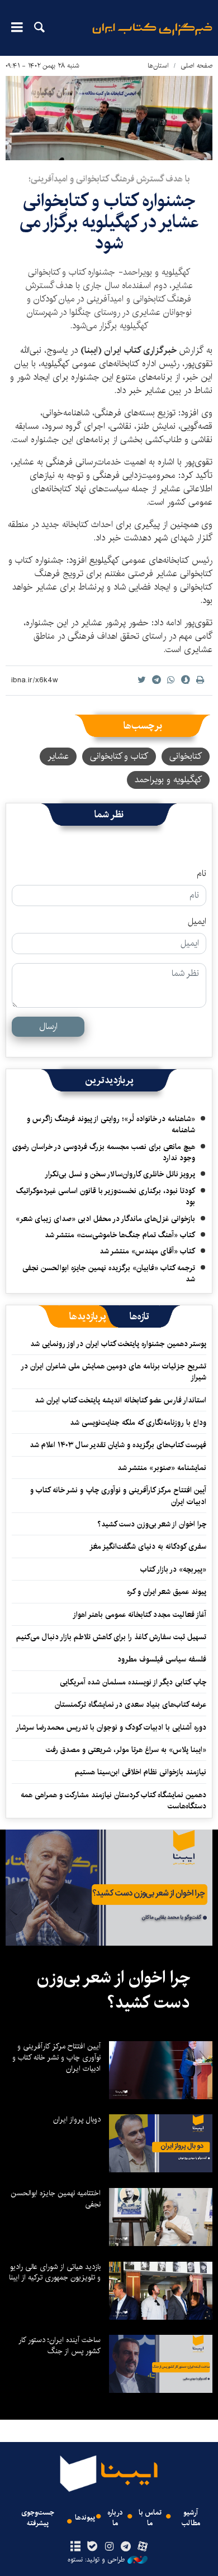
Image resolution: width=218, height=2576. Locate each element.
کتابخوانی (186, 756)
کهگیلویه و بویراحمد (168, 780)
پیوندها (85, 2518)
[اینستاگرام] (109, 2547)
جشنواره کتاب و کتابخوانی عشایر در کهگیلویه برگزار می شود (109, 222)
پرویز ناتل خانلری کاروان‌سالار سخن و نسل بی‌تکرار (120, 1174)
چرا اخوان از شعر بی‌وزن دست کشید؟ (152, 1524)
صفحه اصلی (196, 66)
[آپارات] (143, 2547)
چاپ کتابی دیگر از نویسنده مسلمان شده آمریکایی (133, 1682)
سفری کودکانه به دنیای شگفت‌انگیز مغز (148, 1546)
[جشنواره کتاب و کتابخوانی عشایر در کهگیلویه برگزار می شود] (109, 118)
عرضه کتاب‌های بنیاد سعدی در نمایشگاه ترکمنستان (131, 1704)
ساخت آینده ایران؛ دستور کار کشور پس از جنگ (60, 2345)
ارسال (48, 1026)
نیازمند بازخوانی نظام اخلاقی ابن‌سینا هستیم (141, 1772)
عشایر (58, 756)
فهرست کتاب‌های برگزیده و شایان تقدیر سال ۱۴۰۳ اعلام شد (118, 1445)
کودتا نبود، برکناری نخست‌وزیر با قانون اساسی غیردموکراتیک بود (106, 1196)
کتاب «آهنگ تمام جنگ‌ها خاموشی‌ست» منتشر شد (120, 1235)
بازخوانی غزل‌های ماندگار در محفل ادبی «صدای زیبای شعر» (105, 1219)
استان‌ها (158, 66)
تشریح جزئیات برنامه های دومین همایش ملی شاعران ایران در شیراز (114, 1372)
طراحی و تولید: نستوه (96, 2560)
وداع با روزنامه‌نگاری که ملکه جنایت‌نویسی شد (138, 1423)
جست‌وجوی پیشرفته (38, 2518)
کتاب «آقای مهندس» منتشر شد (147, 1251)
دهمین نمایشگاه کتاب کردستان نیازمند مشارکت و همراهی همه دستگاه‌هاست (113, 1801)
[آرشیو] (75, 2547)
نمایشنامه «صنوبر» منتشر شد (162, 1468)
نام (202, 874)
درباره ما (115, 2518)
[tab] (139, 1316)
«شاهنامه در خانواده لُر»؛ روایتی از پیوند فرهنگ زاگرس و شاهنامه (111, 1124)
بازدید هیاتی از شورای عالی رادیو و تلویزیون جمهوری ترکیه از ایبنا (55, 2272)
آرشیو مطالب (191, 2518)
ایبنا (152, 37)
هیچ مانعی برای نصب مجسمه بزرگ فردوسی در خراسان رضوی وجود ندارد (104, 1152)
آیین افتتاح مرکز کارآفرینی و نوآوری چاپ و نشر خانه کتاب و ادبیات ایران (118, 1496)
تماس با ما (150, 2518)
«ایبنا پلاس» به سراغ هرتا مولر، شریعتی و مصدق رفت (126, 1750)
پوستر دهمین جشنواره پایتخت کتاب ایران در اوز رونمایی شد (118, 1344)
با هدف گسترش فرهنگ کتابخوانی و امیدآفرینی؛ (109, 179)
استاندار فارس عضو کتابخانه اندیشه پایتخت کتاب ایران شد (120, 1400)
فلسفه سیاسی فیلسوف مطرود (162, 1659)
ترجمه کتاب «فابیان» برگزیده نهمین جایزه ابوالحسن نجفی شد (109, 1273)
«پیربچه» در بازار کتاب (173, 1569)
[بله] (92, 2547)
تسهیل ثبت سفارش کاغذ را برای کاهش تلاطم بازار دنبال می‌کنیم (111, 1637)
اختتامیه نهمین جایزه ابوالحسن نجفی (56, 2199)
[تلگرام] (126, 2547)
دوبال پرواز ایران (77, 2119)
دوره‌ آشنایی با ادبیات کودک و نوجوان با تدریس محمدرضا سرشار (111, 1727)
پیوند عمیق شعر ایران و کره (167, 1592)
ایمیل (197, 922)
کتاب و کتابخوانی (119, 756)
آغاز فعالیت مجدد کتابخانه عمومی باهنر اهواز (139, 1615)
